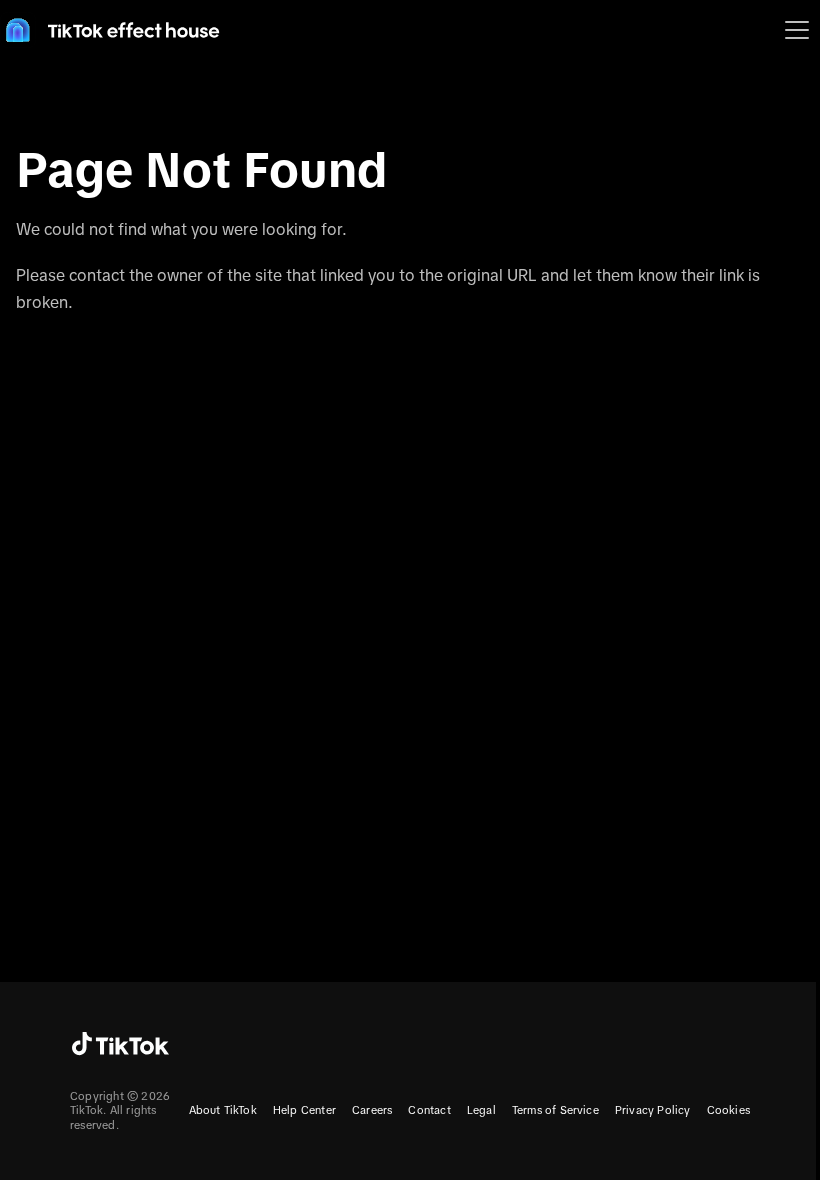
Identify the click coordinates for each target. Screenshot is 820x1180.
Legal (481, 1110)
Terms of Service (555, 1110)
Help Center (304, 1110)
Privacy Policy (653, 1110)
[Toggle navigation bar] (797, 30)
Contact (429, 1110)
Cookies (728, 1110)
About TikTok (223, 1110)
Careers (372, 1110)
